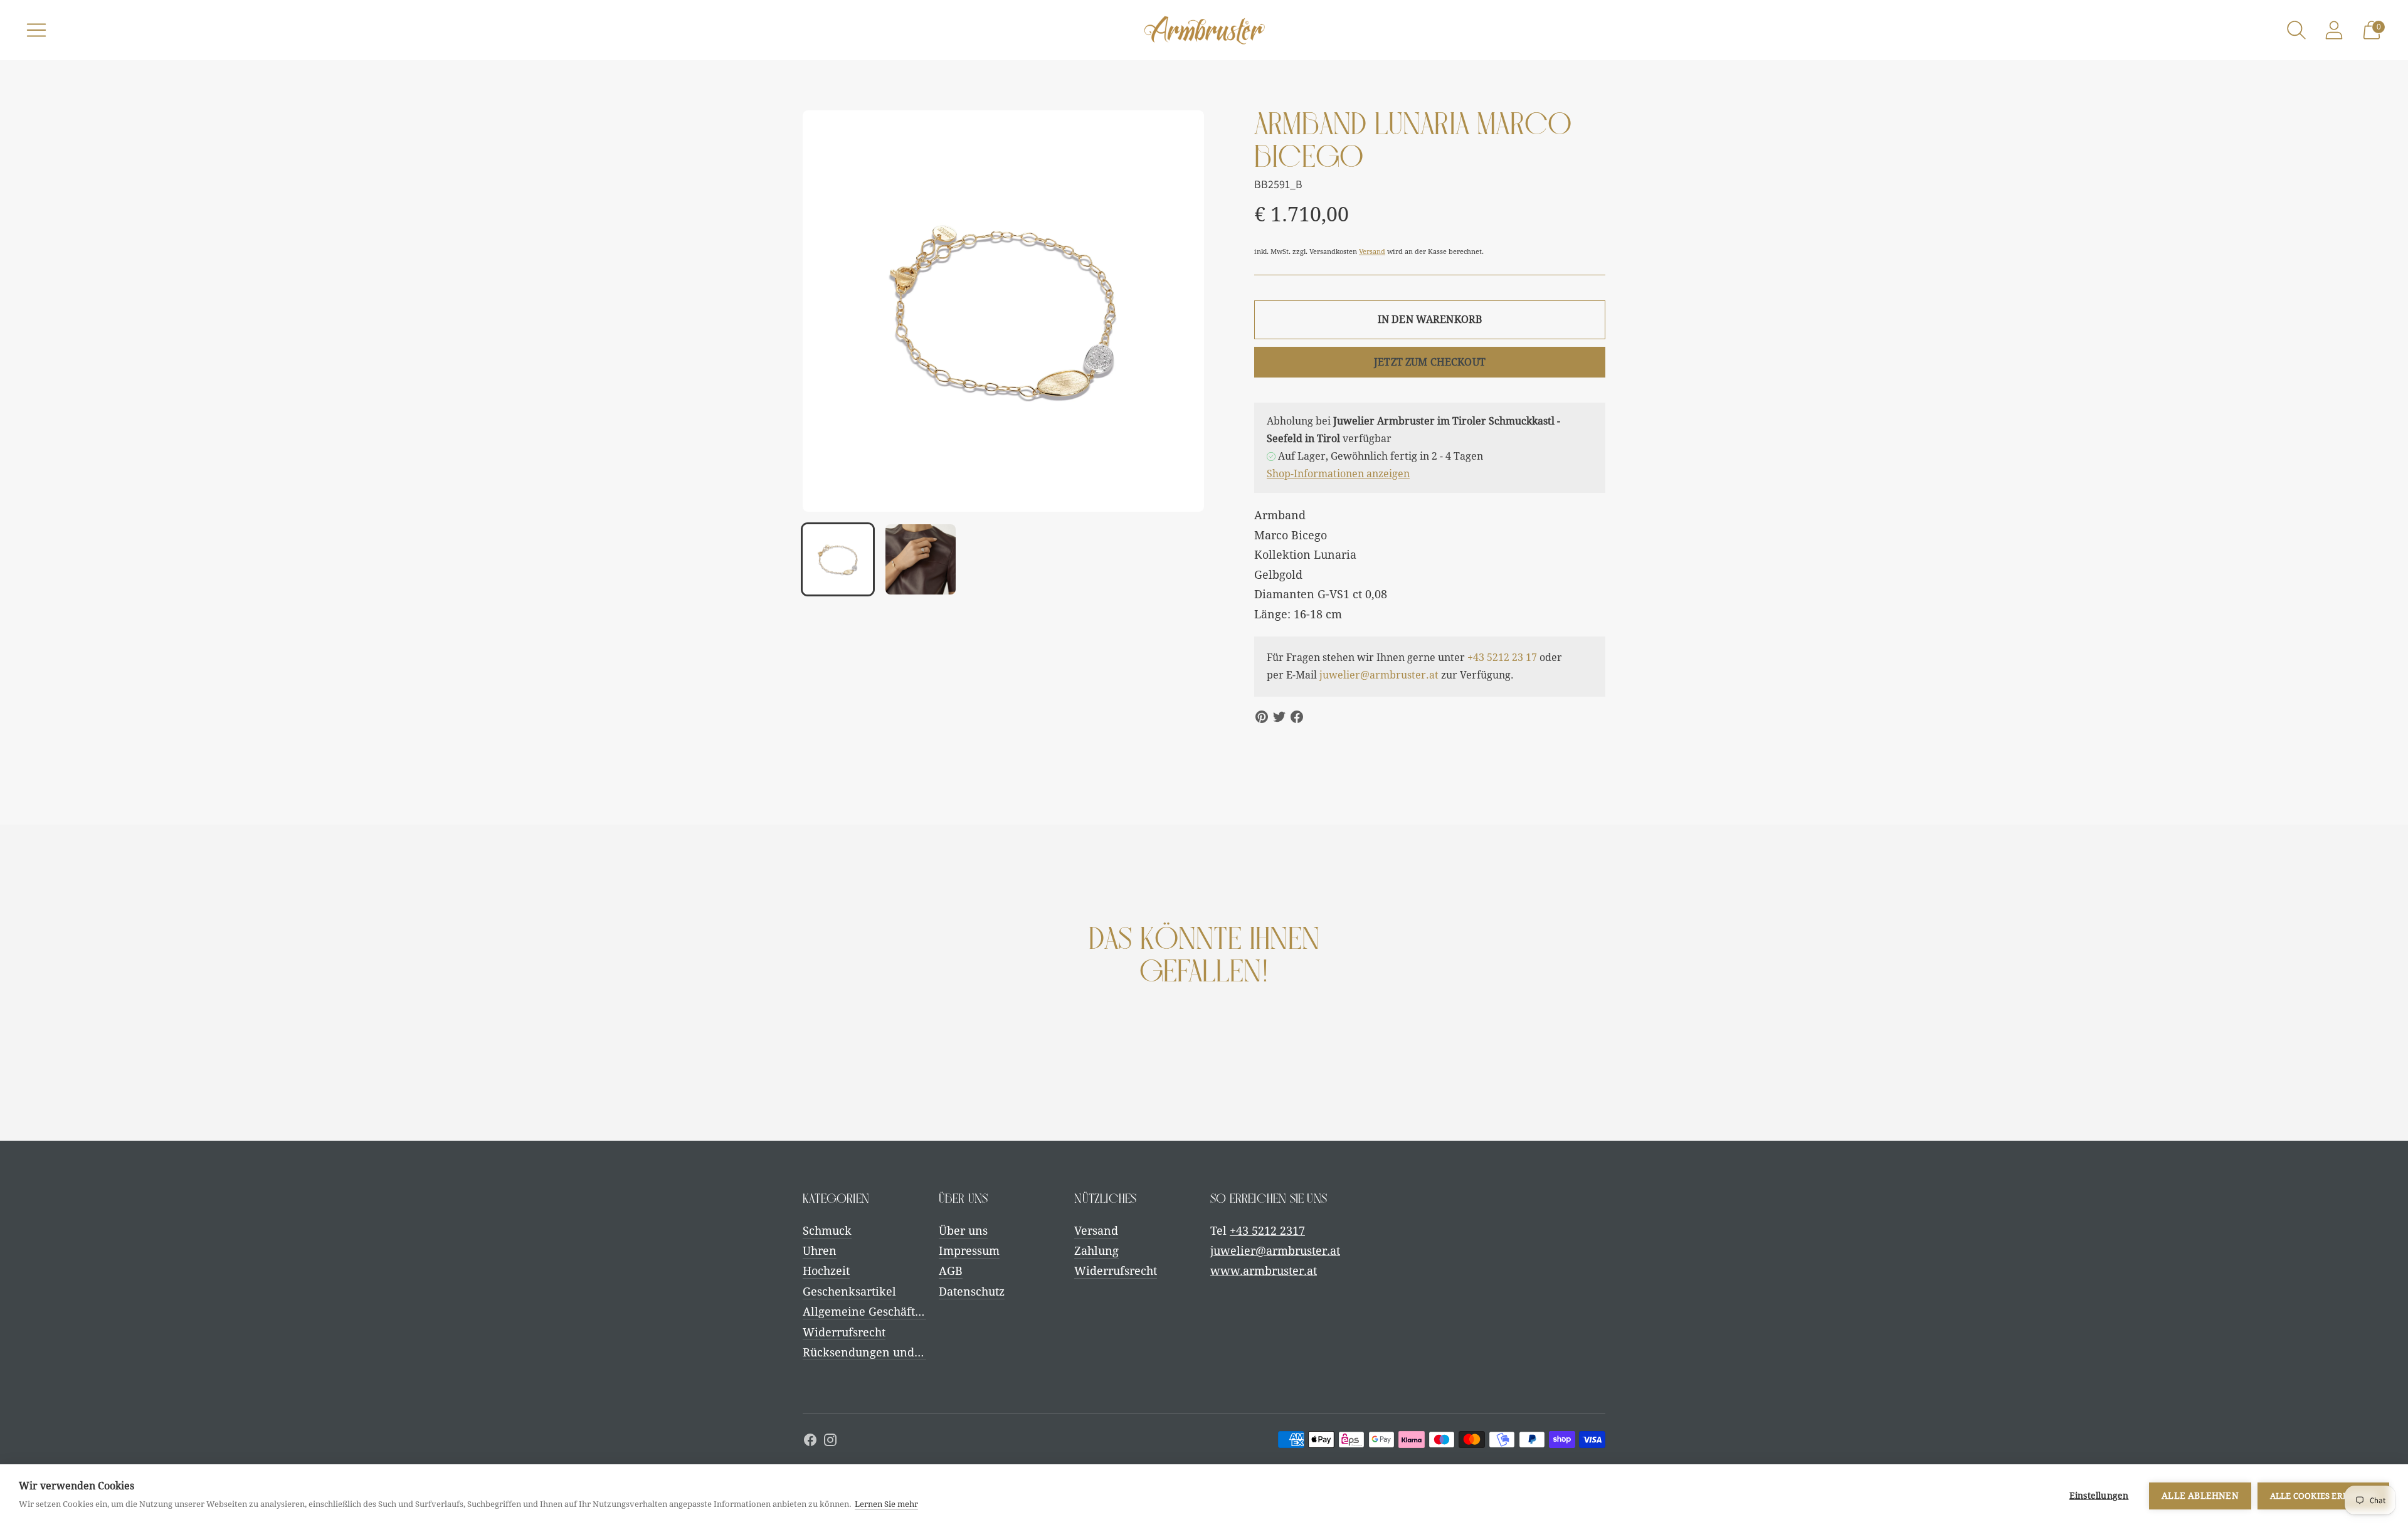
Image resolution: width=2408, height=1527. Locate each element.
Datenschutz (972, 1292)
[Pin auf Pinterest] (1262, 717)
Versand (1372, 252)
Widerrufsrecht (844, 1332)
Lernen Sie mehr (886, 1504)
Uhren (820, 1251)
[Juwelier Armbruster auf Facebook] (810, 1442)
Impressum (969, 1251)
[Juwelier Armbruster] (1204, 30)
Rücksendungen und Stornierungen (899, 1352)
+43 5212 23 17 (1502, 658)
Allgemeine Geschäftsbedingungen (897, 1312)
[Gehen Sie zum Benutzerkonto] (2334, 30)
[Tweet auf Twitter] (1279, 717)
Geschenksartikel (849, 1292)
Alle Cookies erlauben (2323, 1496)
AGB (951, 1271)
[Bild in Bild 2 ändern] (921, 559)
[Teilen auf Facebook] (1297, 717)
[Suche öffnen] (2296, 30)
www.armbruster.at (1264, 1271)
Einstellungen (2099, 1496)
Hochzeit (826, 1271)
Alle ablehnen (2200, 1496)
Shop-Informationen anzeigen (1338, 474)
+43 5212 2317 (1267, 1231)
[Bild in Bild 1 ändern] (838, 559)
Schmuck (827, 1231)
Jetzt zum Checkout (1430, 362)
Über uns (963, 1231)
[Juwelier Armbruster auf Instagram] (830, 1442)
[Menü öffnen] (36, 30)
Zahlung (1096, 1251)
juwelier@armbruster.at (1379, 675)
